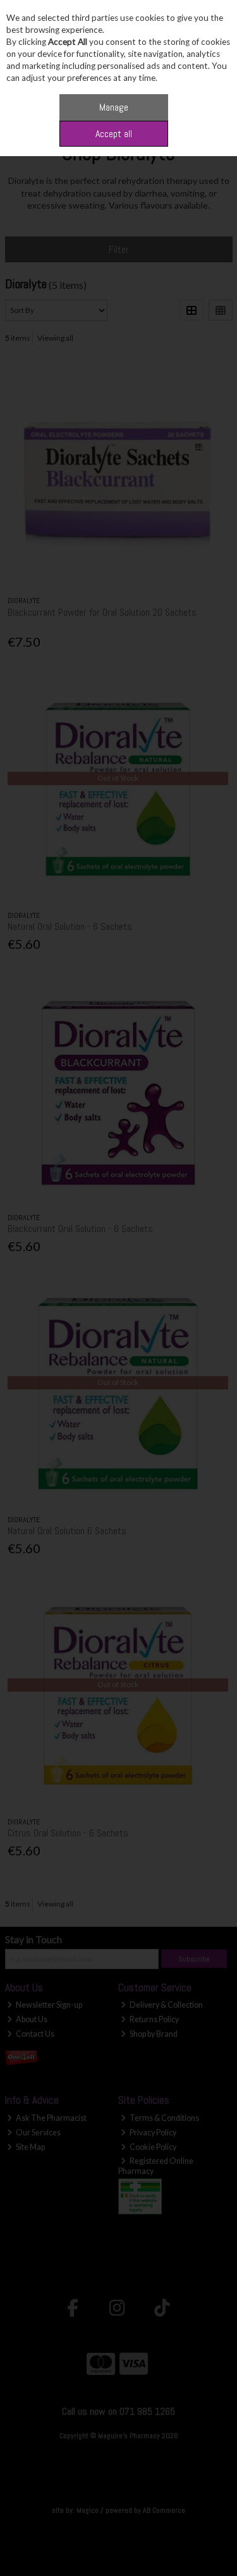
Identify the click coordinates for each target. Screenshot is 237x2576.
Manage (114, 107)
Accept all (114, 134)
